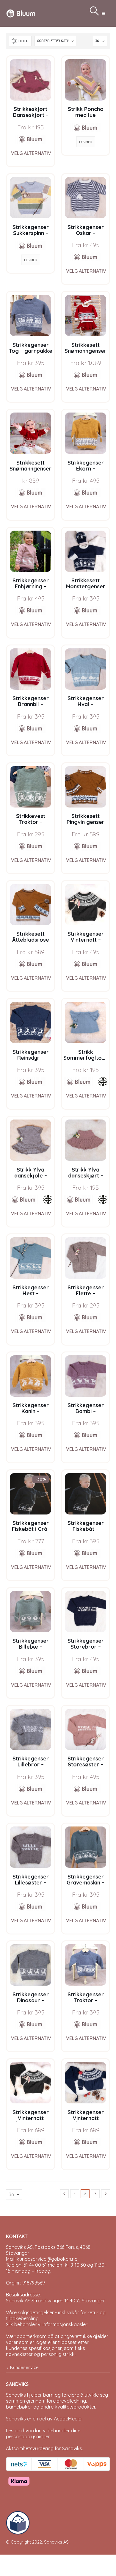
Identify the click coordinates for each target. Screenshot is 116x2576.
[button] (103, 13)
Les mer (86, 142)
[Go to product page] (30, 80)
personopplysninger (28, 2437)
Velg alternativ (31, 153)
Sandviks (16, 2395)
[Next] (106, 2194)
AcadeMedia (68, 2419)
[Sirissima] (103, 1082)
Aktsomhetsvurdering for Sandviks (44, 2448)
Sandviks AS (56, 2542)
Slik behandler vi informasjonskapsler (47, 2324)
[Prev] (65, 2194)
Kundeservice (24, 2367)
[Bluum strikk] (31, 139)
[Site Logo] (21, 13)
